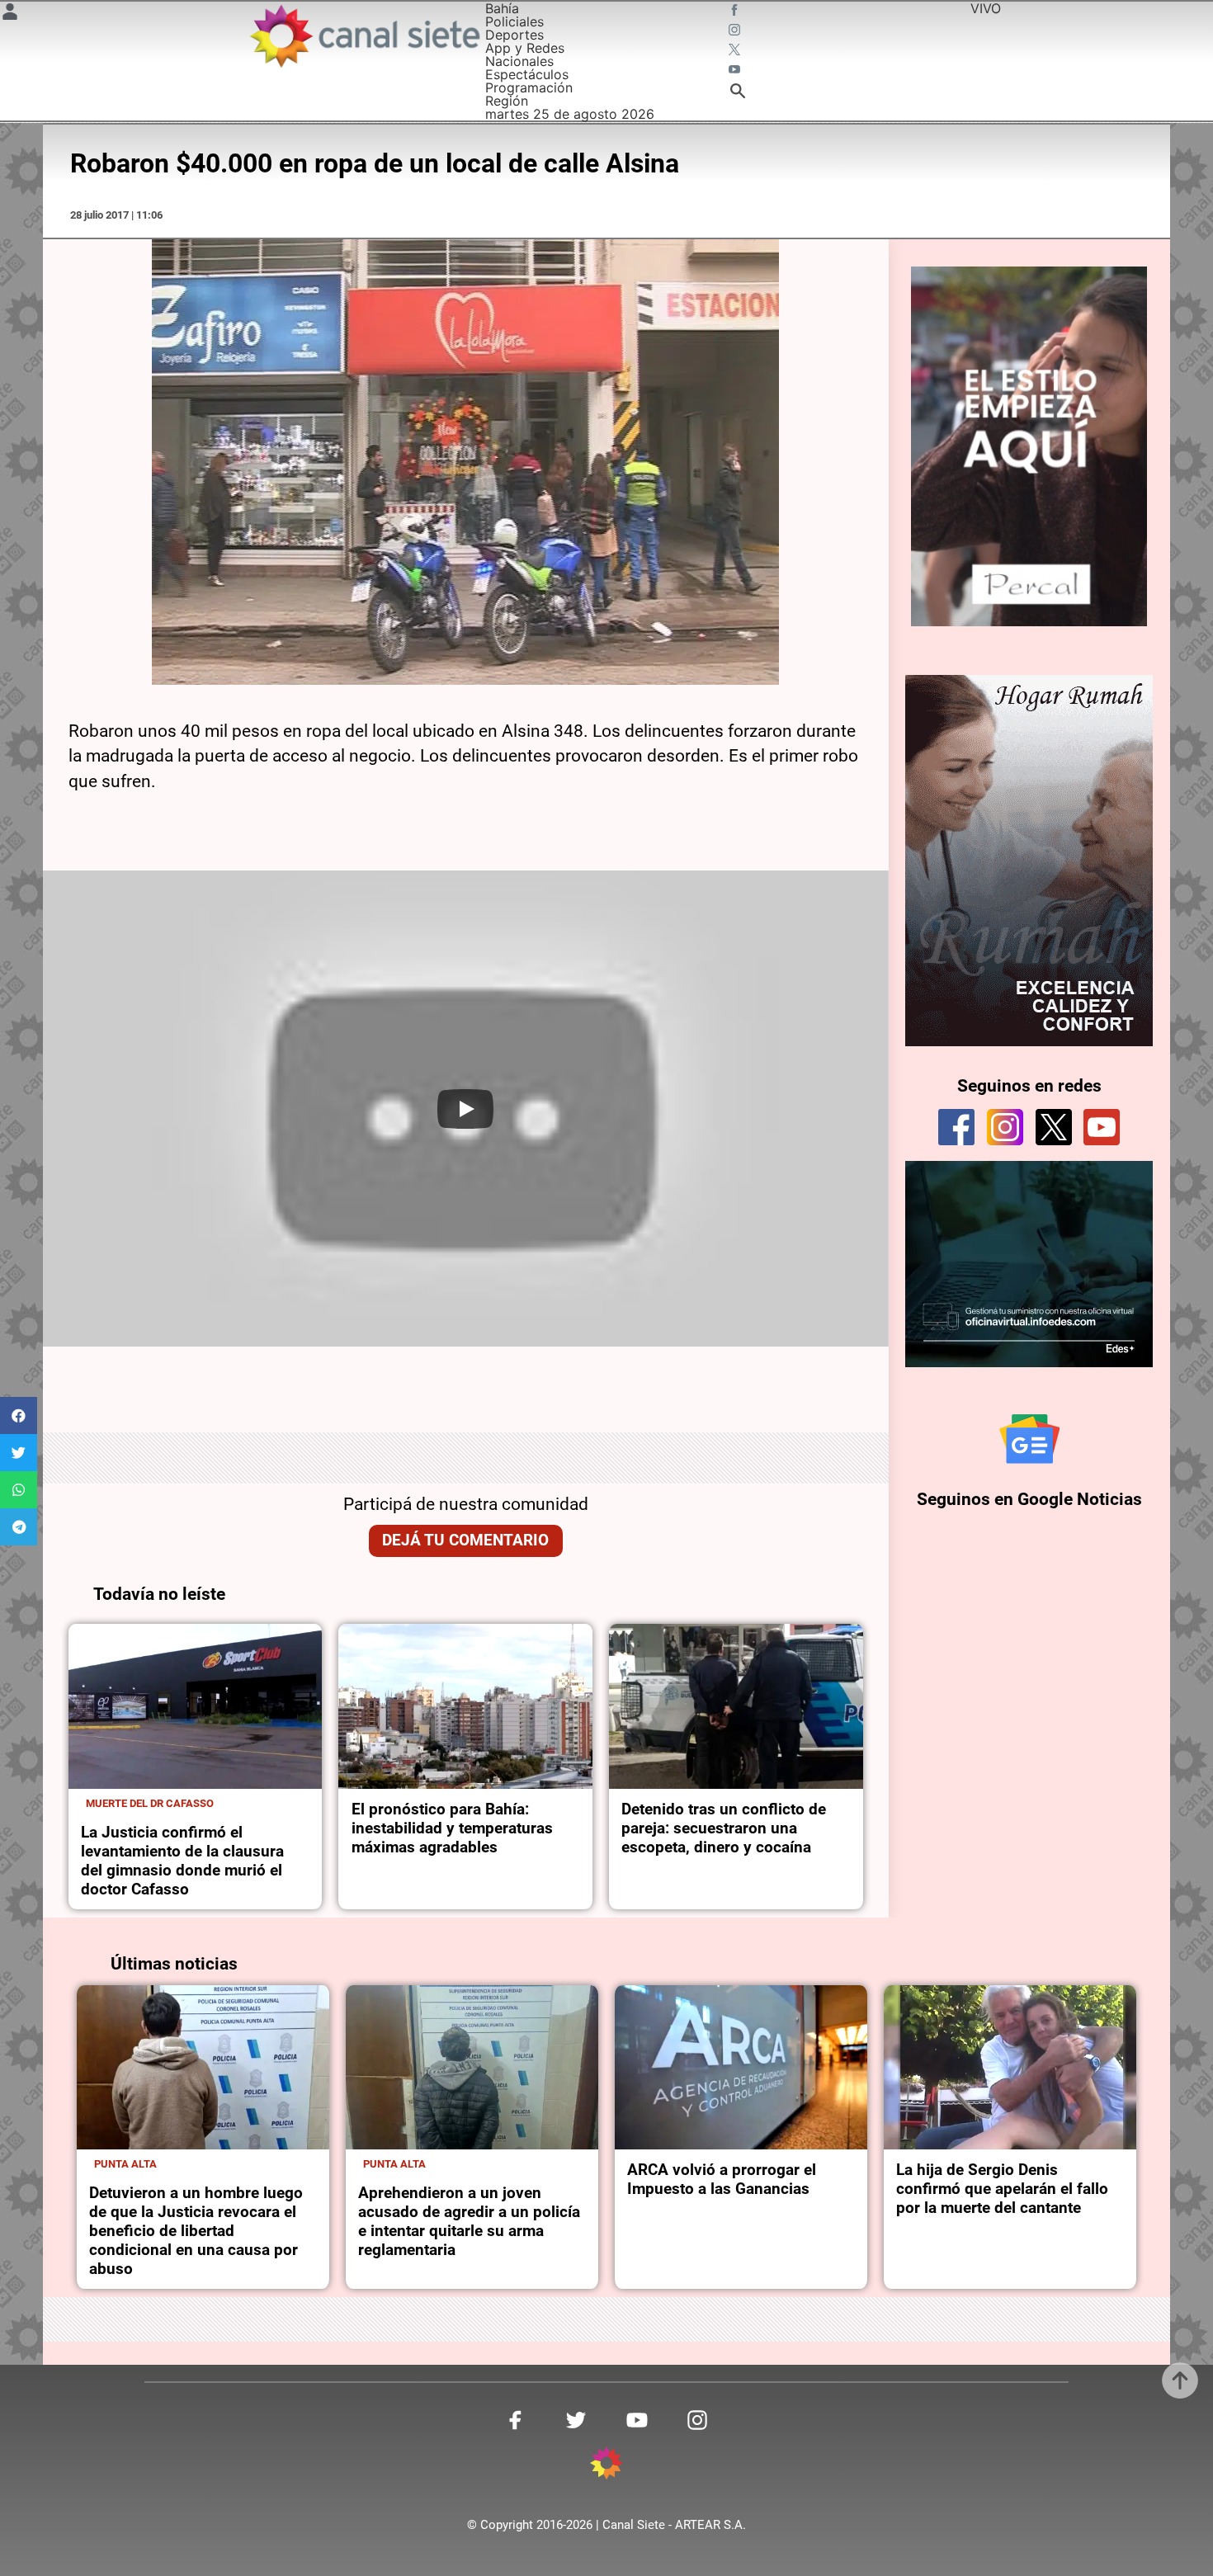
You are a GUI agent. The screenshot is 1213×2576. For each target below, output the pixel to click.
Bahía (502, 8)
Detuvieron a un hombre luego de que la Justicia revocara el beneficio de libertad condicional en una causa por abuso (196, 2231)
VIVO (986, 8)
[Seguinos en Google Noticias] (1030, 1439)
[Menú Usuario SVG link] (10, 14)
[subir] (1180, 2380)
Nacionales (519, 61)
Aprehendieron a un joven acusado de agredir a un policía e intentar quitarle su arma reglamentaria (469, 2221)
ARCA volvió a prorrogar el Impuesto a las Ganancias (722, 2179)
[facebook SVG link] (736, 12)
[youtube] (1102, 1127)
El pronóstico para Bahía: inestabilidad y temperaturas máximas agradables (452, 1828)
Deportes (514, 35)
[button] (19, 1415)
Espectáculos (527, 74)
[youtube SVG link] (736, 71)
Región (507, 101)
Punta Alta (125, 2164)
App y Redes (525, 48)
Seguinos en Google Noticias (1029, 1499)
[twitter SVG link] (736, 51)
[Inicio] (364, 36)
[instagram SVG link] (736, 31)
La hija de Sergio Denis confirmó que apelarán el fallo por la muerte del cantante (1002, 2189)
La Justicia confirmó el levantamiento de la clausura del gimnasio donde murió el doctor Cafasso (182, 1861)
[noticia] (196, 1706)
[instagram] (1005, 1127)
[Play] (465, 1109)
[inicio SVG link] (606, 2465)
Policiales (514, 21)
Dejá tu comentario (465, 1540)
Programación (529, 87)
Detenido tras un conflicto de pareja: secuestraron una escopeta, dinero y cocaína (724, 1828)
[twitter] (1054, 1127)
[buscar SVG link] (738, 93)
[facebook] (956, 1127)
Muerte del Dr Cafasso (150, 1803)
